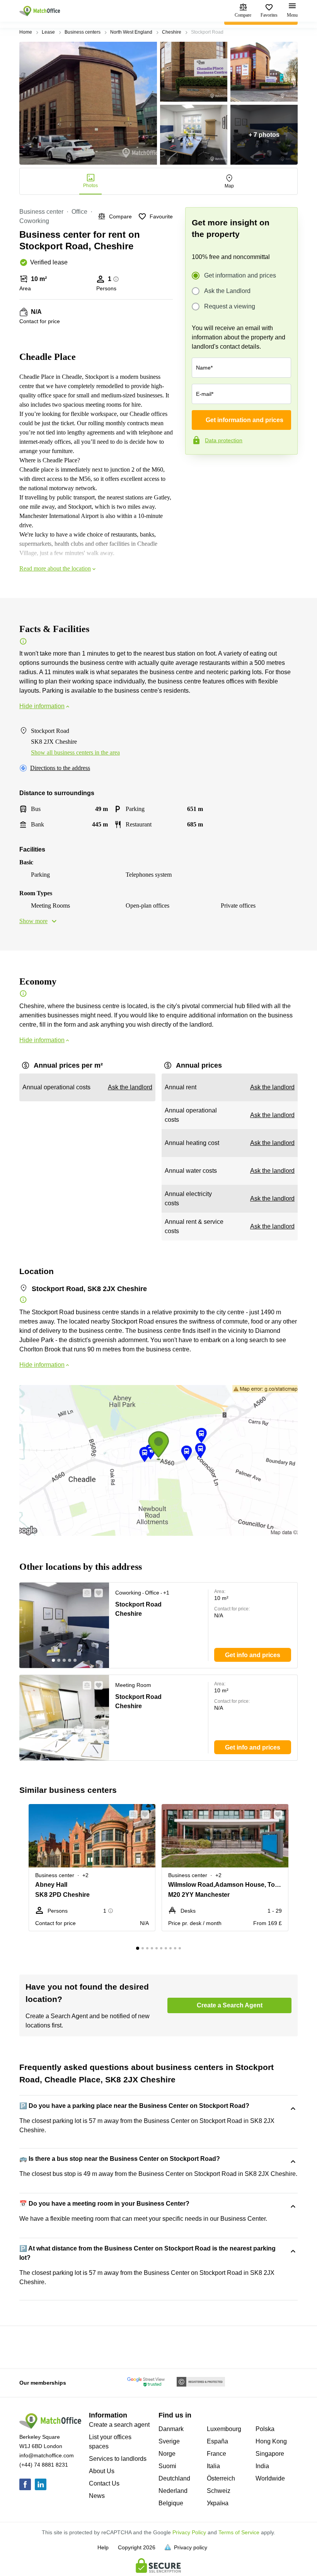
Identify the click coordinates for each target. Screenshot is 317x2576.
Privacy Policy (189, 2532)
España (217, 2441)
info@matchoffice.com (47, 2455)
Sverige (169, 2441)
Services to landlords (118, 2459)
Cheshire (172, 32)
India (262, 2466)
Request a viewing (230, 306)
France (216, 2454)
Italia (213, 2466)
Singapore (270, 2454)
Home (26, 32)
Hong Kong (271, 2441)
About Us (102, 2471)
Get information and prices (240, 275)
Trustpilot (196, 471)
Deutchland (174, 2478)
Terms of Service (239, 2532)
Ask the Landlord (227, 291)
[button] (85, 1593)
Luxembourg (224, 2429)
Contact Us (104, 2483)
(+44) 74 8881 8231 (44, 2465)
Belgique (171, 2503)
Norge (167, 2454)
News (97, 2496)
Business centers (83, 32)
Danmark (171, 2429)
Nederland (173, 2491)
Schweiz (219, 2491)
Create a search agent (119, 2425)
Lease (48, 32)
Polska (265, 2429)
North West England (131, 32)
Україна (218, 2503)
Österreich (221, 2478)
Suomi (167, 2466)
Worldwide (270, 2478)
